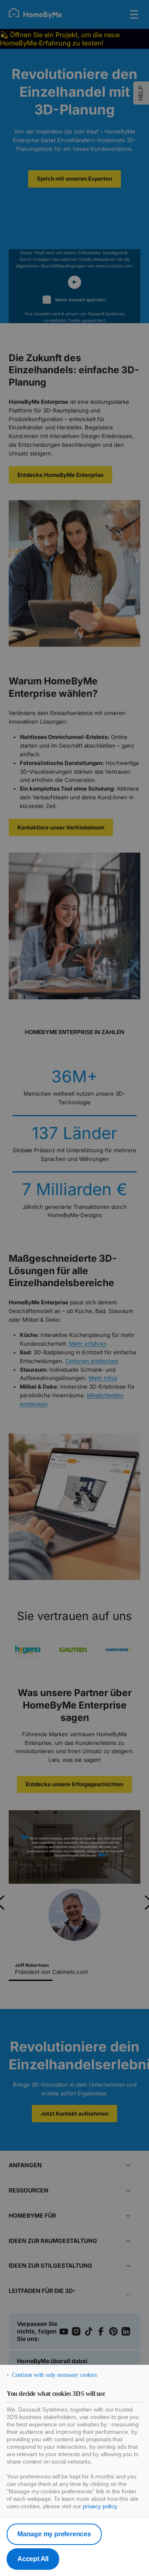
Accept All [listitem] (33, 2559)
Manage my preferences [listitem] (54, 2534)
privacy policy (100, 2506)
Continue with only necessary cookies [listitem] (54, 2375)
